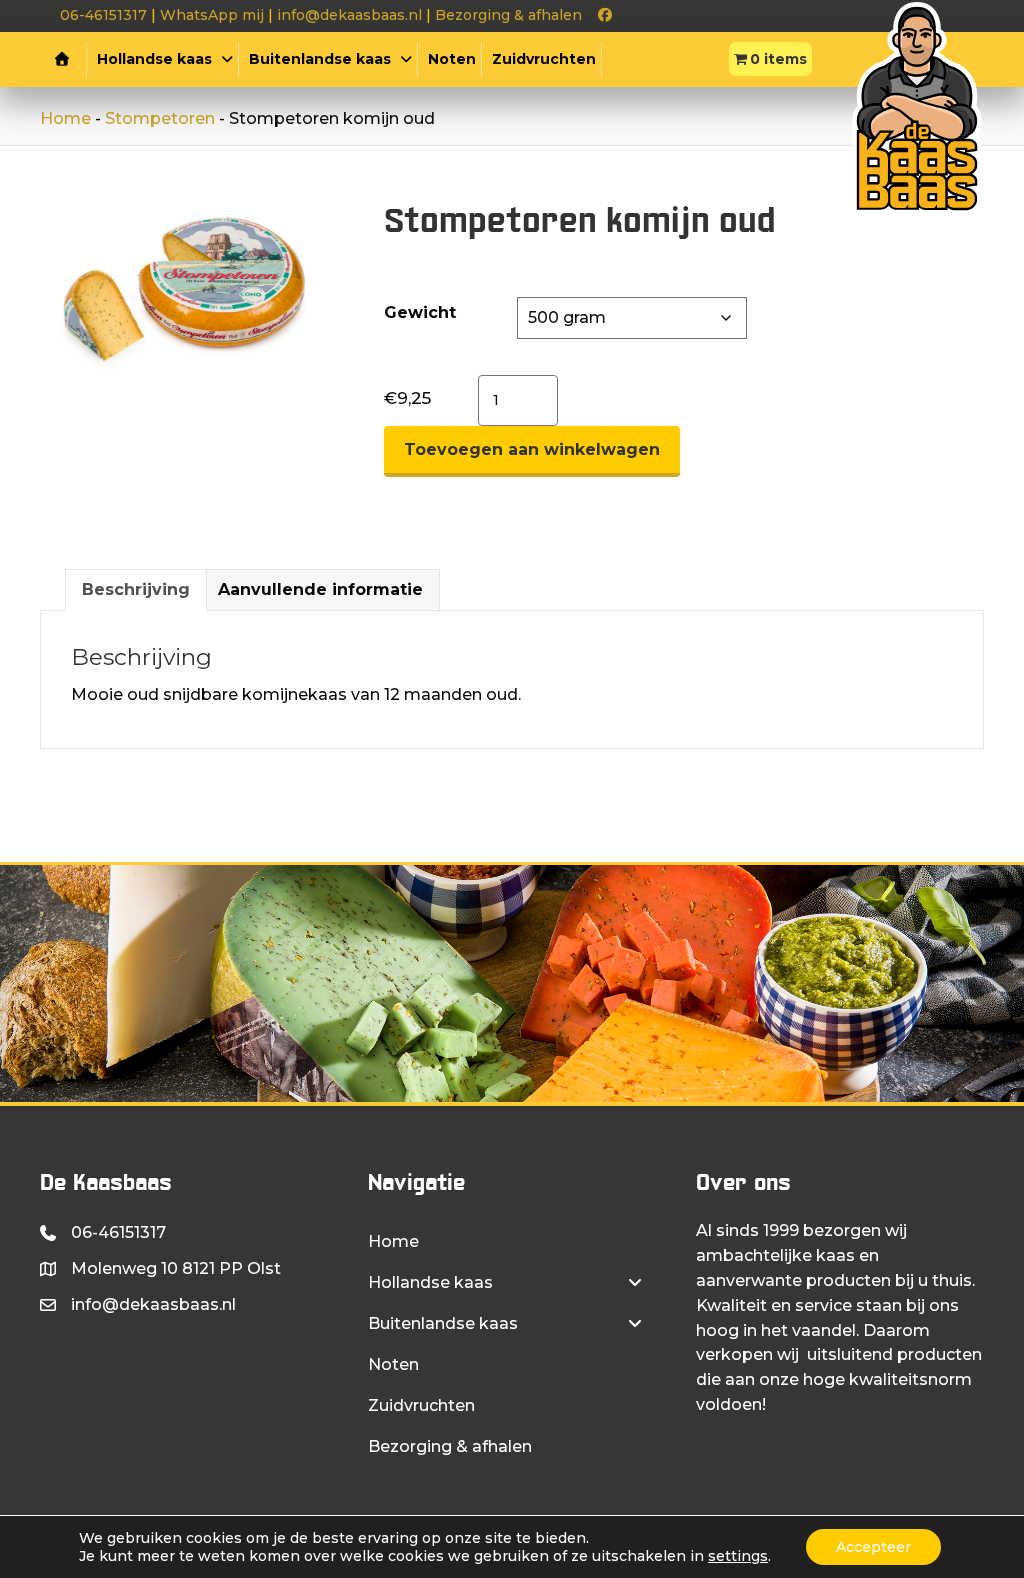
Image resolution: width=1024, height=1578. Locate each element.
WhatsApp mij (212, 15)
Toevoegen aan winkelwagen (532, 449)
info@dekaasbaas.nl (349, 15)
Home (65, 118)
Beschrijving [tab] (136, 589)
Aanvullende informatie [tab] (320, 589)
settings (738, 1556)
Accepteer (873, 1547)
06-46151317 (103, 15)
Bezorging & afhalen (508, 15)
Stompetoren (160, 118)
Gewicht (420, 312)
